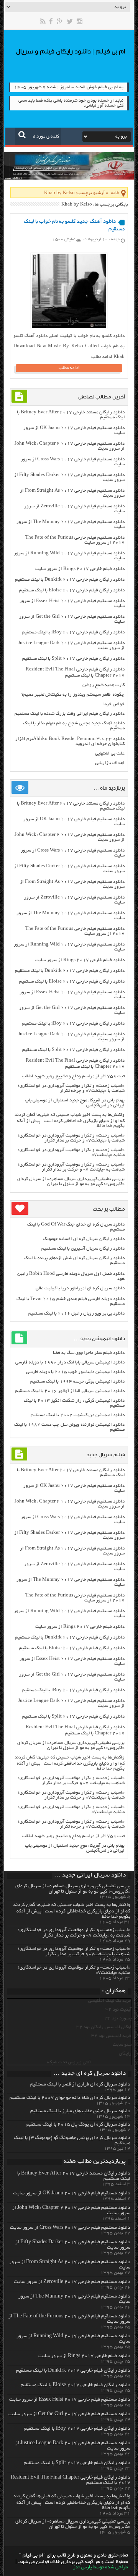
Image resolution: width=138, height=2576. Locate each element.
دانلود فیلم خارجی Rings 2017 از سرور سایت (80, 569)
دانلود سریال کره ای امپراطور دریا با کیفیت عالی (80, 1288)
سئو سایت (122, 2045)
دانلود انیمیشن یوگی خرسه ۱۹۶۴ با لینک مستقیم (77, 1382)
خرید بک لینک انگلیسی (110, 2001)
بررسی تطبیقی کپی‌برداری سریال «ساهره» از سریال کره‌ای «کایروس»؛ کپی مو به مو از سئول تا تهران (71, 1182)
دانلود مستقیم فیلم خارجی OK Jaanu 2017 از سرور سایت (72, 2194)
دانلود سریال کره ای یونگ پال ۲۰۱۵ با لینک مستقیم (78, 2125)
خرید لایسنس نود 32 (111, 2036)
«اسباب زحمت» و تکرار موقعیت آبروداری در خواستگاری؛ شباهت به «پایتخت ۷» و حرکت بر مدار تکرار (71, 1167)
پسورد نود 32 (118, 2018)
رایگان (125, 2054)
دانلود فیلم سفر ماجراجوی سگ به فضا (89, 1353)
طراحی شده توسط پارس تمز (101, 2568)
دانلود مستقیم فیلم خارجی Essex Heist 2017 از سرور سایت (70, 2400)
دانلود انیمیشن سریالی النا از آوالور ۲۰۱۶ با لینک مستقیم (70, 1391)
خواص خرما (114, 704)
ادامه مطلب (69, 368)
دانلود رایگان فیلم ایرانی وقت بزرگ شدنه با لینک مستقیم (70, 714)
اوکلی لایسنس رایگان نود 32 (104, 2027)
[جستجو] (22, 134)
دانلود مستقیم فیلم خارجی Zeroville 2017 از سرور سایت (72, 2282)
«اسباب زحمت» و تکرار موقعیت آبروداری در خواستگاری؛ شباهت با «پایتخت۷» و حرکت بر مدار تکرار (71, 1138)
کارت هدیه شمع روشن (103, 685)
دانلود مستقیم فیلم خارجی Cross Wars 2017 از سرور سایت (70, 2228)
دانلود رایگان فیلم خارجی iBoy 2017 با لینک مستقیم (73, 632)
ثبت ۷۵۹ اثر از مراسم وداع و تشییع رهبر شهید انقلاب (73, 1076)
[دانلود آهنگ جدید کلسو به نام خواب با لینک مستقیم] (69, 327)
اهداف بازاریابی (110, 763)
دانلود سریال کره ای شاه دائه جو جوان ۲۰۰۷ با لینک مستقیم (70, 2098)
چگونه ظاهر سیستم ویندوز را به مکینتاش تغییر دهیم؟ (73, 695)
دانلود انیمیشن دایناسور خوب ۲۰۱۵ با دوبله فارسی (75, 1372)
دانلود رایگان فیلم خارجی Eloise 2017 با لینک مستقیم (72, 590)
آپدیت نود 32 (118, 2010)
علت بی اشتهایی (110, 754)
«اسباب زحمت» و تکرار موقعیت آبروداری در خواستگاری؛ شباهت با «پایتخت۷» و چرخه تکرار (71, 1088)
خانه (115, 193)
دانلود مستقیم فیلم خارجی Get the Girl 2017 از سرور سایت (69, 2414)
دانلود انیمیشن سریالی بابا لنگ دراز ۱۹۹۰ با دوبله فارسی (70, 1362)
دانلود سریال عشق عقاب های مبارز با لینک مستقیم (80, 2111)
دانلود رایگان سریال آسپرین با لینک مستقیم (83, 1249)
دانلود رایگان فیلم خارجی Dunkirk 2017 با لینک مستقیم (70, 580)
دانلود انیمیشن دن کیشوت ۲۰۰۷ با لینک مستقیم (78, 1415)
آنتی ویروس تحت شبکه (69, 2062)
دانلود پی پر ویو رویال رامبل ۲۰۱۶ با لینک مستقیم (76, 1314)
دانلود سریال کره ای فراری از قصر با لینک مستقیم (80, 2085)
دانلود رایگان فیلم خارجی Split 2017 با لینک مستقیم (73, 659)
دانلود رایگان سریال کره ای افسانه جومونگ (84, 1239)
